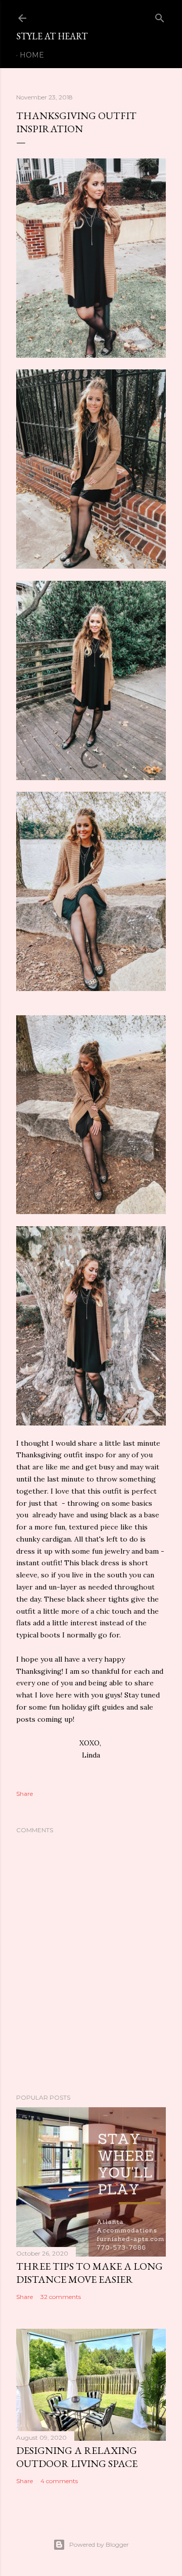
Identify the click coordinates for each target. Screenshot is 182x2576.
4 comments (59, 2481)
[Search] (160, 16)
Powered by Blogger (99, 2544)
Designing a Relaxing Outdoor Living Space (77, 2457)
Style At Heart (52, 36)
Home (32, 55)
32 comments (61, 2297)
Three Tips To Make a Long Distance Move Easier (89, 2273)
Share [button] (25, 1794)
